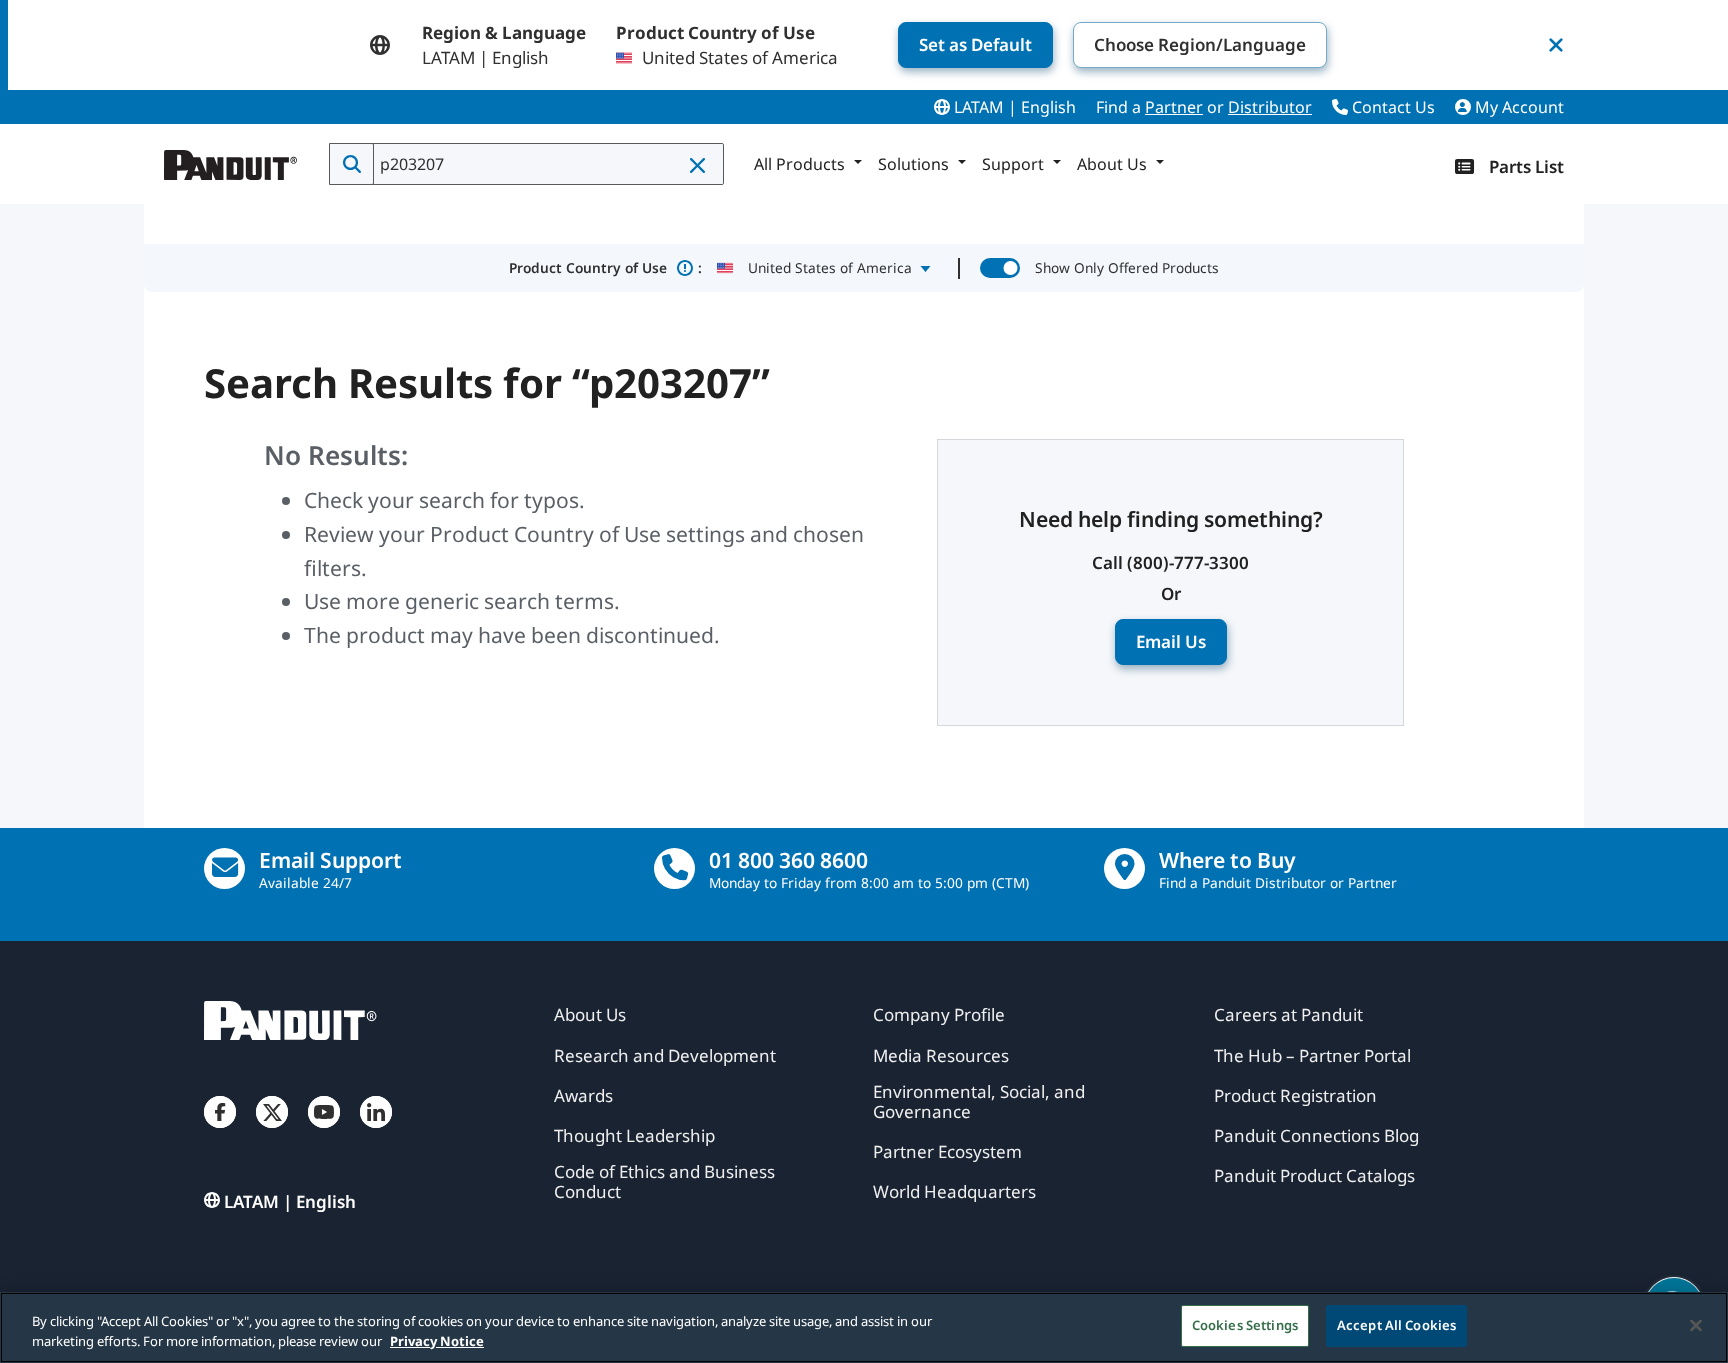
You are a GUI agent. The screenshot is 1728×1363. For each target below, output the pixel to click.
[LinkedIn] (376, 1132)
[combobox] (546, 164)
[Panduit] (231, 160)
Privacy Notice (437, 1341)
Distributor (1270, 107)
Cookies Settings (1245, 1325)
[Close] (1696, 1325)
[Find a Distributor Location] (1124, 868)
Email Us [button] (1171, 641)
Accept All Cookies (1396, 1325)
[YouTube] (324, 1132)
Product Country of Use (605, 267)
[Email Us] (224, 868)
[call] (674, 868)
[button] (699, 165)
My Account (1517, 107)
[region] (864, 1327)
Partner (1174, 107)
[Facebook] (220, 1132)
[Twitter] (272, 1132)
